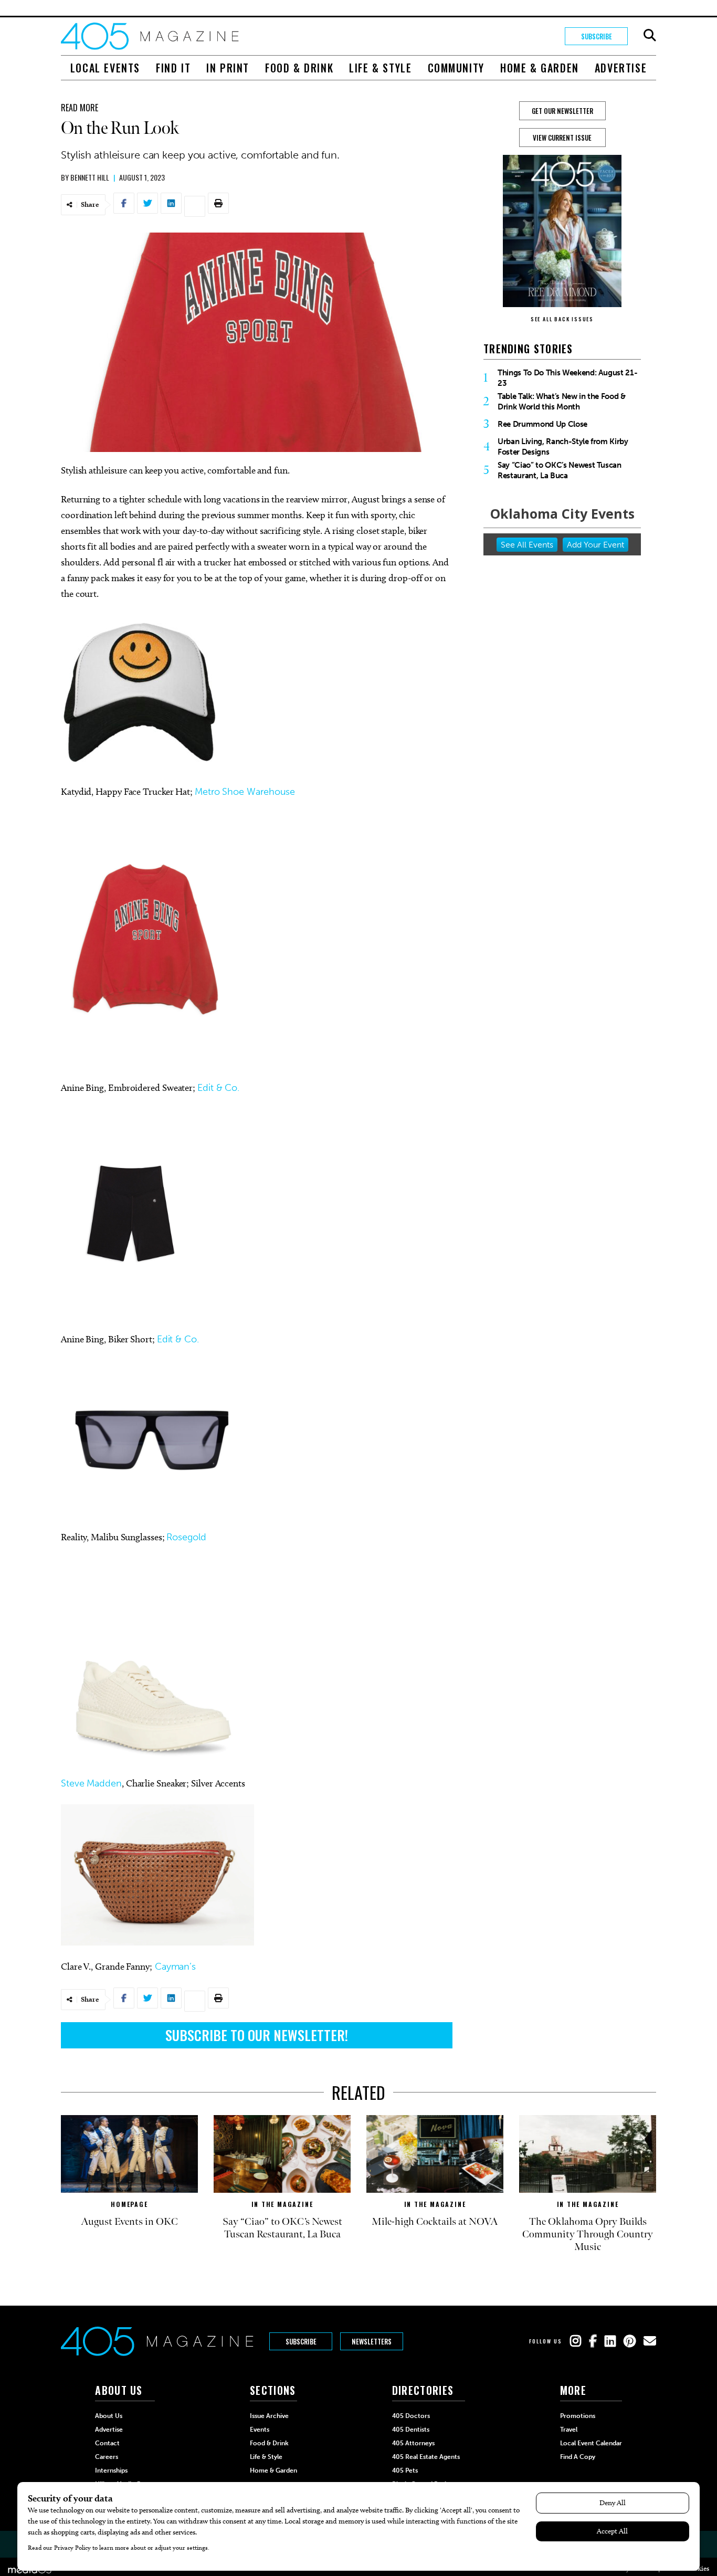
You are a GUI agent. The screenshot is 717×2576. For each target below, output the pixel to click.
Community (456, 68)
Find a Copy (578, 2457)
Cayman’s (174, 1967)
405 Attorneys (413, 2443)
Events (260, 2430)
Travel (569, 2430)
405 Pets (405, 2470)
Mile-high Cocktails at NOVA (435, 2222)
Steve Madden (91, 1783)
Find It (173, 68)
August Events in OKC (129, 2222)
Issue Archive (269, 2416)
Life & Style (380, 68)
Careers (107, 2457)
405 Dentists (411, 2430)
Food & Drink (299, 68)
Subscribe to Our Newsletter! (257, 2035)
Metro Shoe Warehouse (245, 792)
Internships (111, 2470)
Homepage (129, 2204)
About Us (109, 2416)
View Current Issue (562, 138)
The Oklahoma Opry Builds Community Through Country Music (588, 2234)
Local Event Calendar (591, 2443)
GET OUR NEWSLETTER (562, 111)
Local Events (105, 68)
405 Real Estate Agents (426, 2457)
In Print (228, 68)
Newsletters (372, 2341)
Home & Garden (540, 68)
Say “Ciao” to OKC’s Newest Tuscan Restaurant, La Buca (560, 470)
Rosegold (186, 1537)
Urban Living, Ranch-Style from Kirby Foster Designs (563, 447)
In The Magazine (282, 2204)
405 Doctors (411, 2416)
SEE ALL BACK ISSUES (562, 319)
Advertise (621, 68)
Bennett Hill (90, 177)
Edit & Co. (218, 1088)
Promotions (578, 2416)
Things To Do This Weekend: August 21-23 (567, 378)
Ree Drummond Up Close (542, 424)
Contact (107, 2443)
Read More (80, 108)
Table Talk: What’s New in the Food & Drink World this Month (562, 402)
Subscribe (597, 36)
